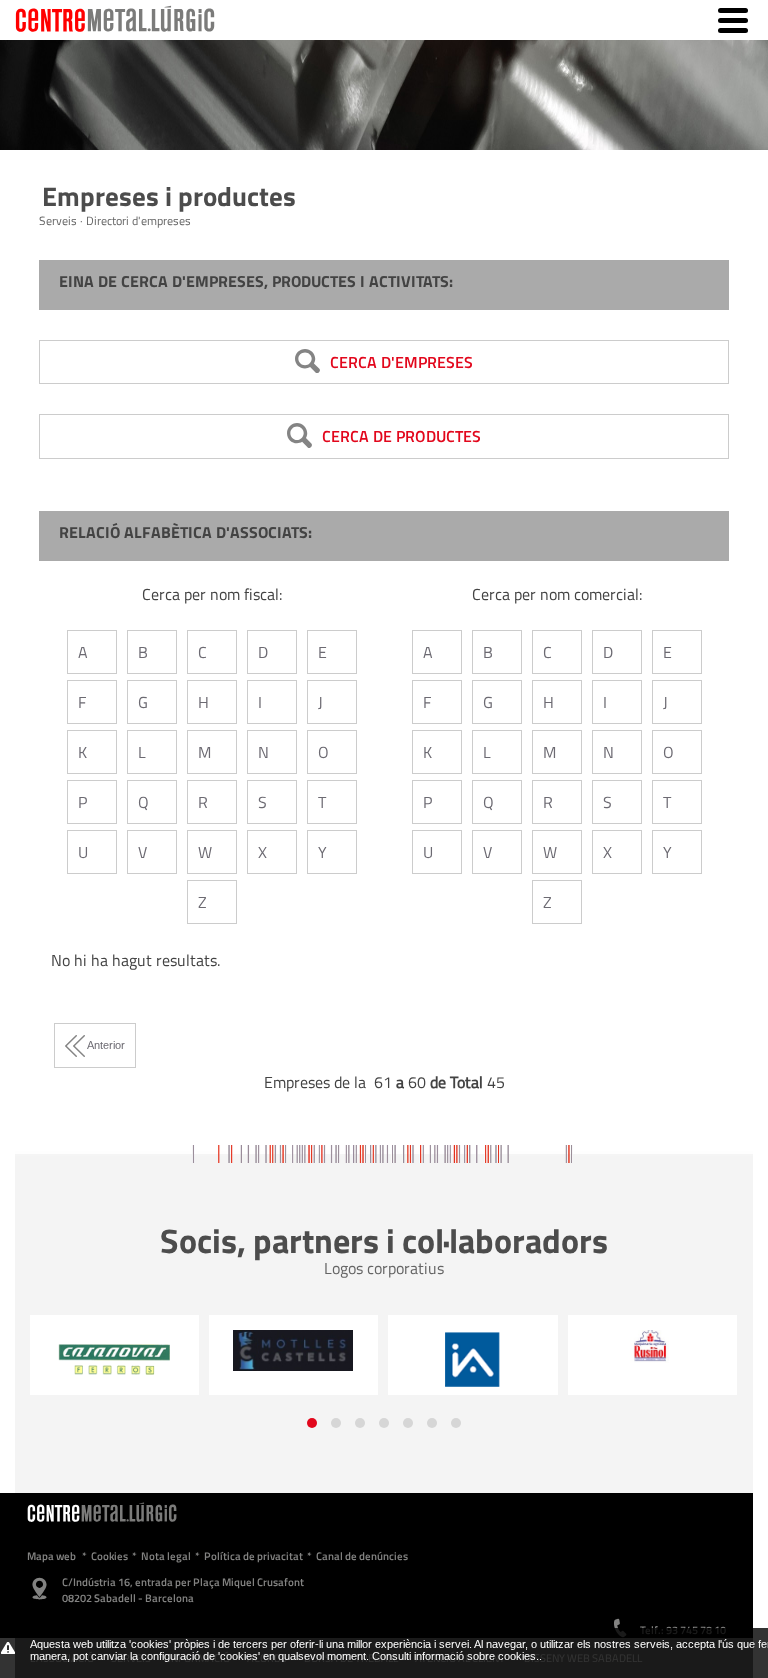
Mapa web (51, 1556)
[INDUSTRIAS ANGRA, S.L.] (295, 1360)
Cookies (109, 1556)
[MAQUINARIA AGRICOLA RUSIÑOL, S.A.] (474, 1346)
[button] (312, 1423)
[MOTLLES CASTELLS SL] (116, 1350)
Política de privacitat (253, 1556)
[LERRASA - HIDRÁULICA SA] (654, 1360)
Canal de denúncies (362, 1556)
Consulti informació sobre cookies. (455, 1656)
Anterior (105, 1045)
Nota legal (166, 1556)
